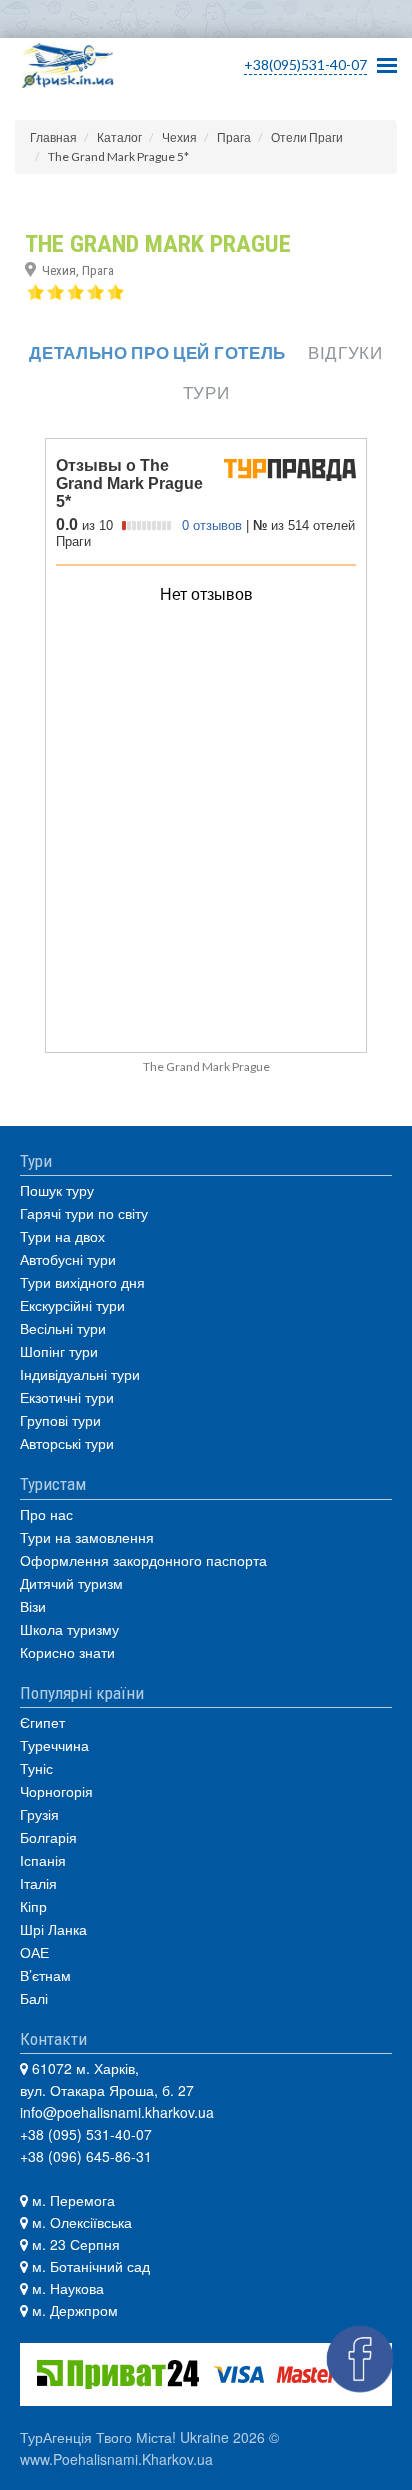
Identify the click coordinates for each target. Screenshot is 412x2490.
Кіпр (33, 1906)
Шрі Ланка (53, 1929)
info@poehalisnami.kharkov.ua (117, 2112)
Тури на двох (62, 1236)
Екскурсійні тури (72, 1305)
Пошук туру (57, 1190)
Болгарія (48, 1837)
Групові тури (60, 1420)
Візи (33, 1606)
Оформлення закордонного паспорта (143, 1560)
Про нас (46, 1514)
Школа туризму (69, 1629)
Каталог (119, 137)
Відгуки (345, 352)
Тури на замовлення (87, 1537)
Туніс (36, 1768)
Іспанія (43, 1860)
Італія (38, 1883)
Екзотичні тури (67, 1397)
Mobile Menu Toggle (387, 59)
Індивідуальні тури (80, 1374)
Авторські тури (67, 1443)
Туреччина (54, 1745)
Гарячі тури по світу (84, 1213)
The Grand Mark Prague (206, 1066)
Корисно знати (67, 1652)
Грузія (39, 1814)
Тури (206, 392)
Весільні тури (63, 1328)
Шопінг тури (59, 1351)
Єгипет (42, 1722)
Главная (53, 137)
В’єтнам (45, 1975)
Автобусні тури (68, 1259)
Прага (234, 137)
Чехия (179, 137)
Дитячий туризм (71, 1583)
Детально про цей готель (157, 352)
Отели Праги (307, 137)
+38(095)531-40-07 (305, 64)
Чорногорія (56, 1791)
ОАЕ (34, 1952)
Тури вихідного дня (82, 1282)
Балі (34, 1998)
